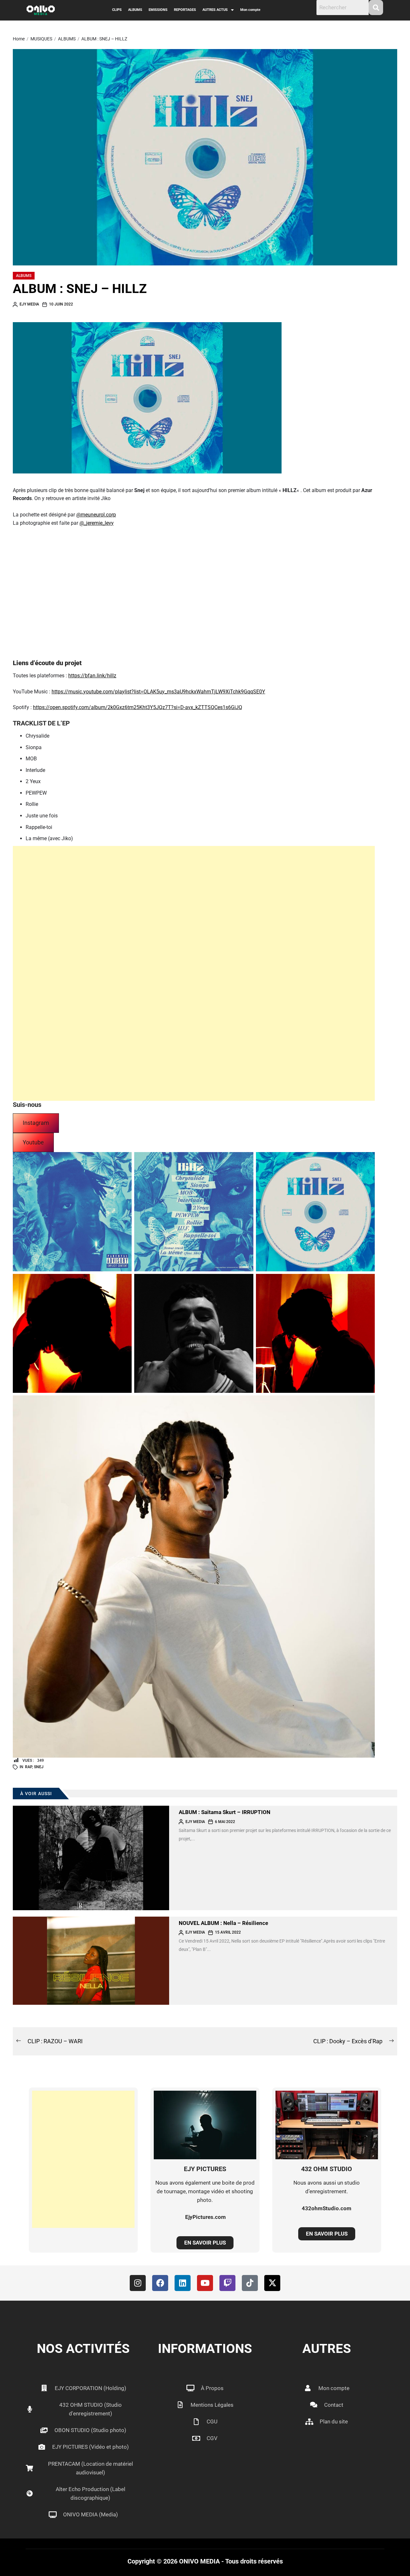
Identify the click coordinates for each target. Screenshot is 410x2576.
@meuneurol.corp (96, 515)
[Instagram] (138, 2283)
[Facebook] (160, 2283)
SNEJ (39, 1767)
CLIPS (117, 10)
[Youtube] (205, 2283)
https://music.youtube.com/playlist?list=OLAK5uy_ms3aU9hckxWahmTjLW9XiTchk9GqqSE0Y (158, 692)
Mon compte (250, 10)
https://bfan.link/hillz (92, 676)
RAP (29, 1767)
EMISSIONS (158, 10)
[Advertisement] (194, 973)
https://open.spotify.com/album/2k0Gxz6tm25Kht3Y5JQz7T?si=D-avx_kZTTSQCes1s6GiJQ (138, 707)
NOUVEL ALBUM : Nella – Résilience (223, 1923)
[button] (218, 10)
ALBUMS (135, 10)
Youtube (33, 1142)
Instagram (36, 1123)
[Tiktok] (250, 2283)
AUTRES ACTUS (215, 10)
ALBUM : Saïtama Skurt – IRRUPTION (225, 1812)
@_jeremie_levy (97, 523)
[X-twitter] (272, 2283)
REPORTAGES (185, 10)
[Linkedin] (183, 2283)
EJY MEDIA (29, 304)
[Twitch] (227, 2283)
